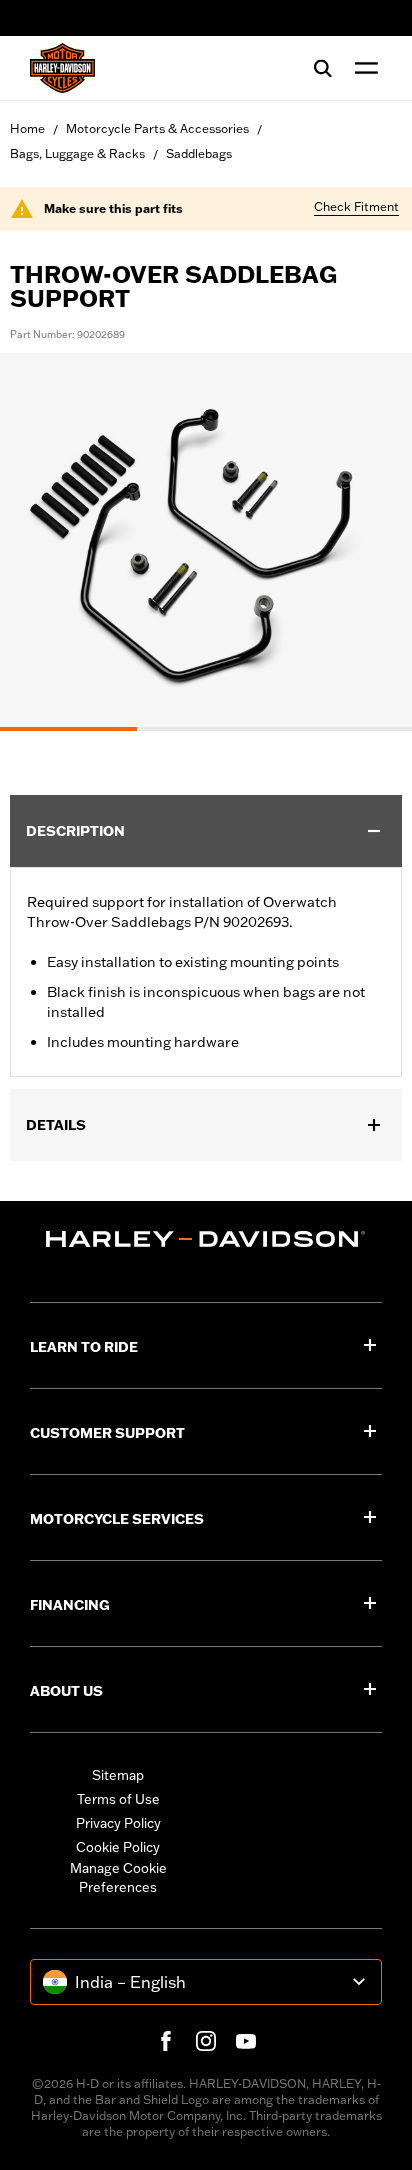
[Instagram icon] (206, 2041)
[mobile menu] (362, 68)
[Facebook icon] (166, 2041)
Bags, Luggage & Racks (77, 153)
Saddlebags (199, 153)
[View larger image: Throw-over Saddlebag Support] (206, 539)
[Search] (323, 68)
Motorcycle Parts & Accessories (157, 128)
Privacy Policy (118, 1823)
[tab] (68, 729)
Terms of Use (118, 1799)
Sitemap (118, 1775)
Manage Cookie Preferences (118, 1878)
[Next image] (372, 542)
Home (27, 128)
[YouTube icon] (246, 2041)
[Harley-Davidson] (206, 1239)
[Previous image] (40, 542)
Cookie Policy (118, 1847)
